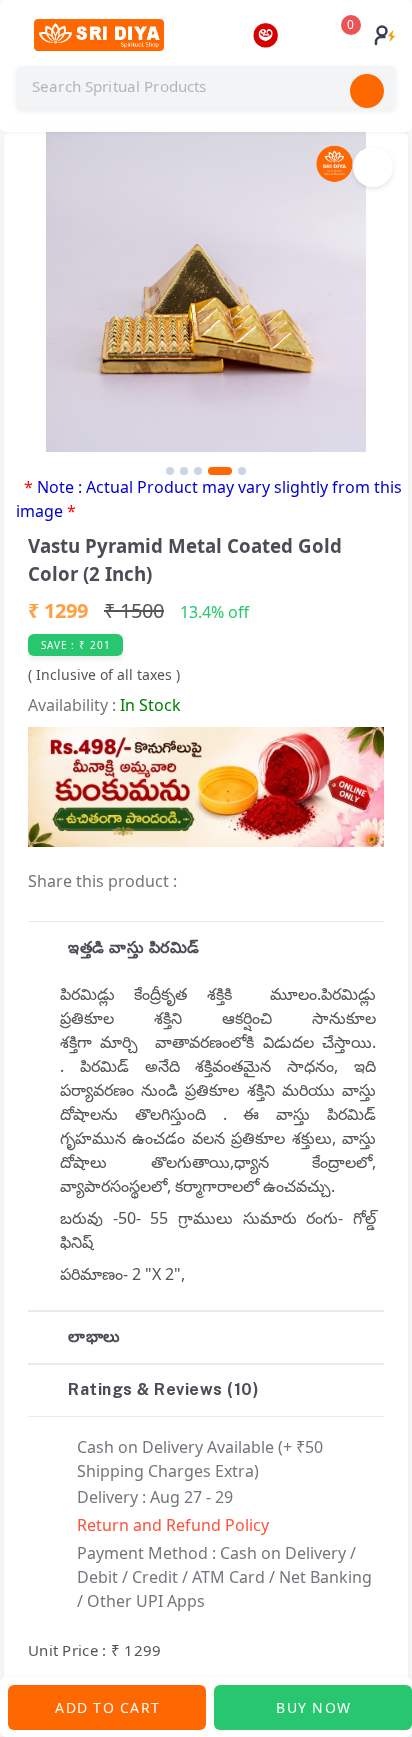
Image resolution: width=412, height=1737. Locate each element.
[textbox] (206, 87)
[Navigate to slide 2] (184, 471)
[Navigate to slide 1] (170, 471)
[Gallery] (206, 303)
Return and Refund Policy (173, 1525)
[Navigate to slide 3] (198, 471)
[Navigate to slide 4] (220, 471)
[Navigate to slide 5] (242, 471)
